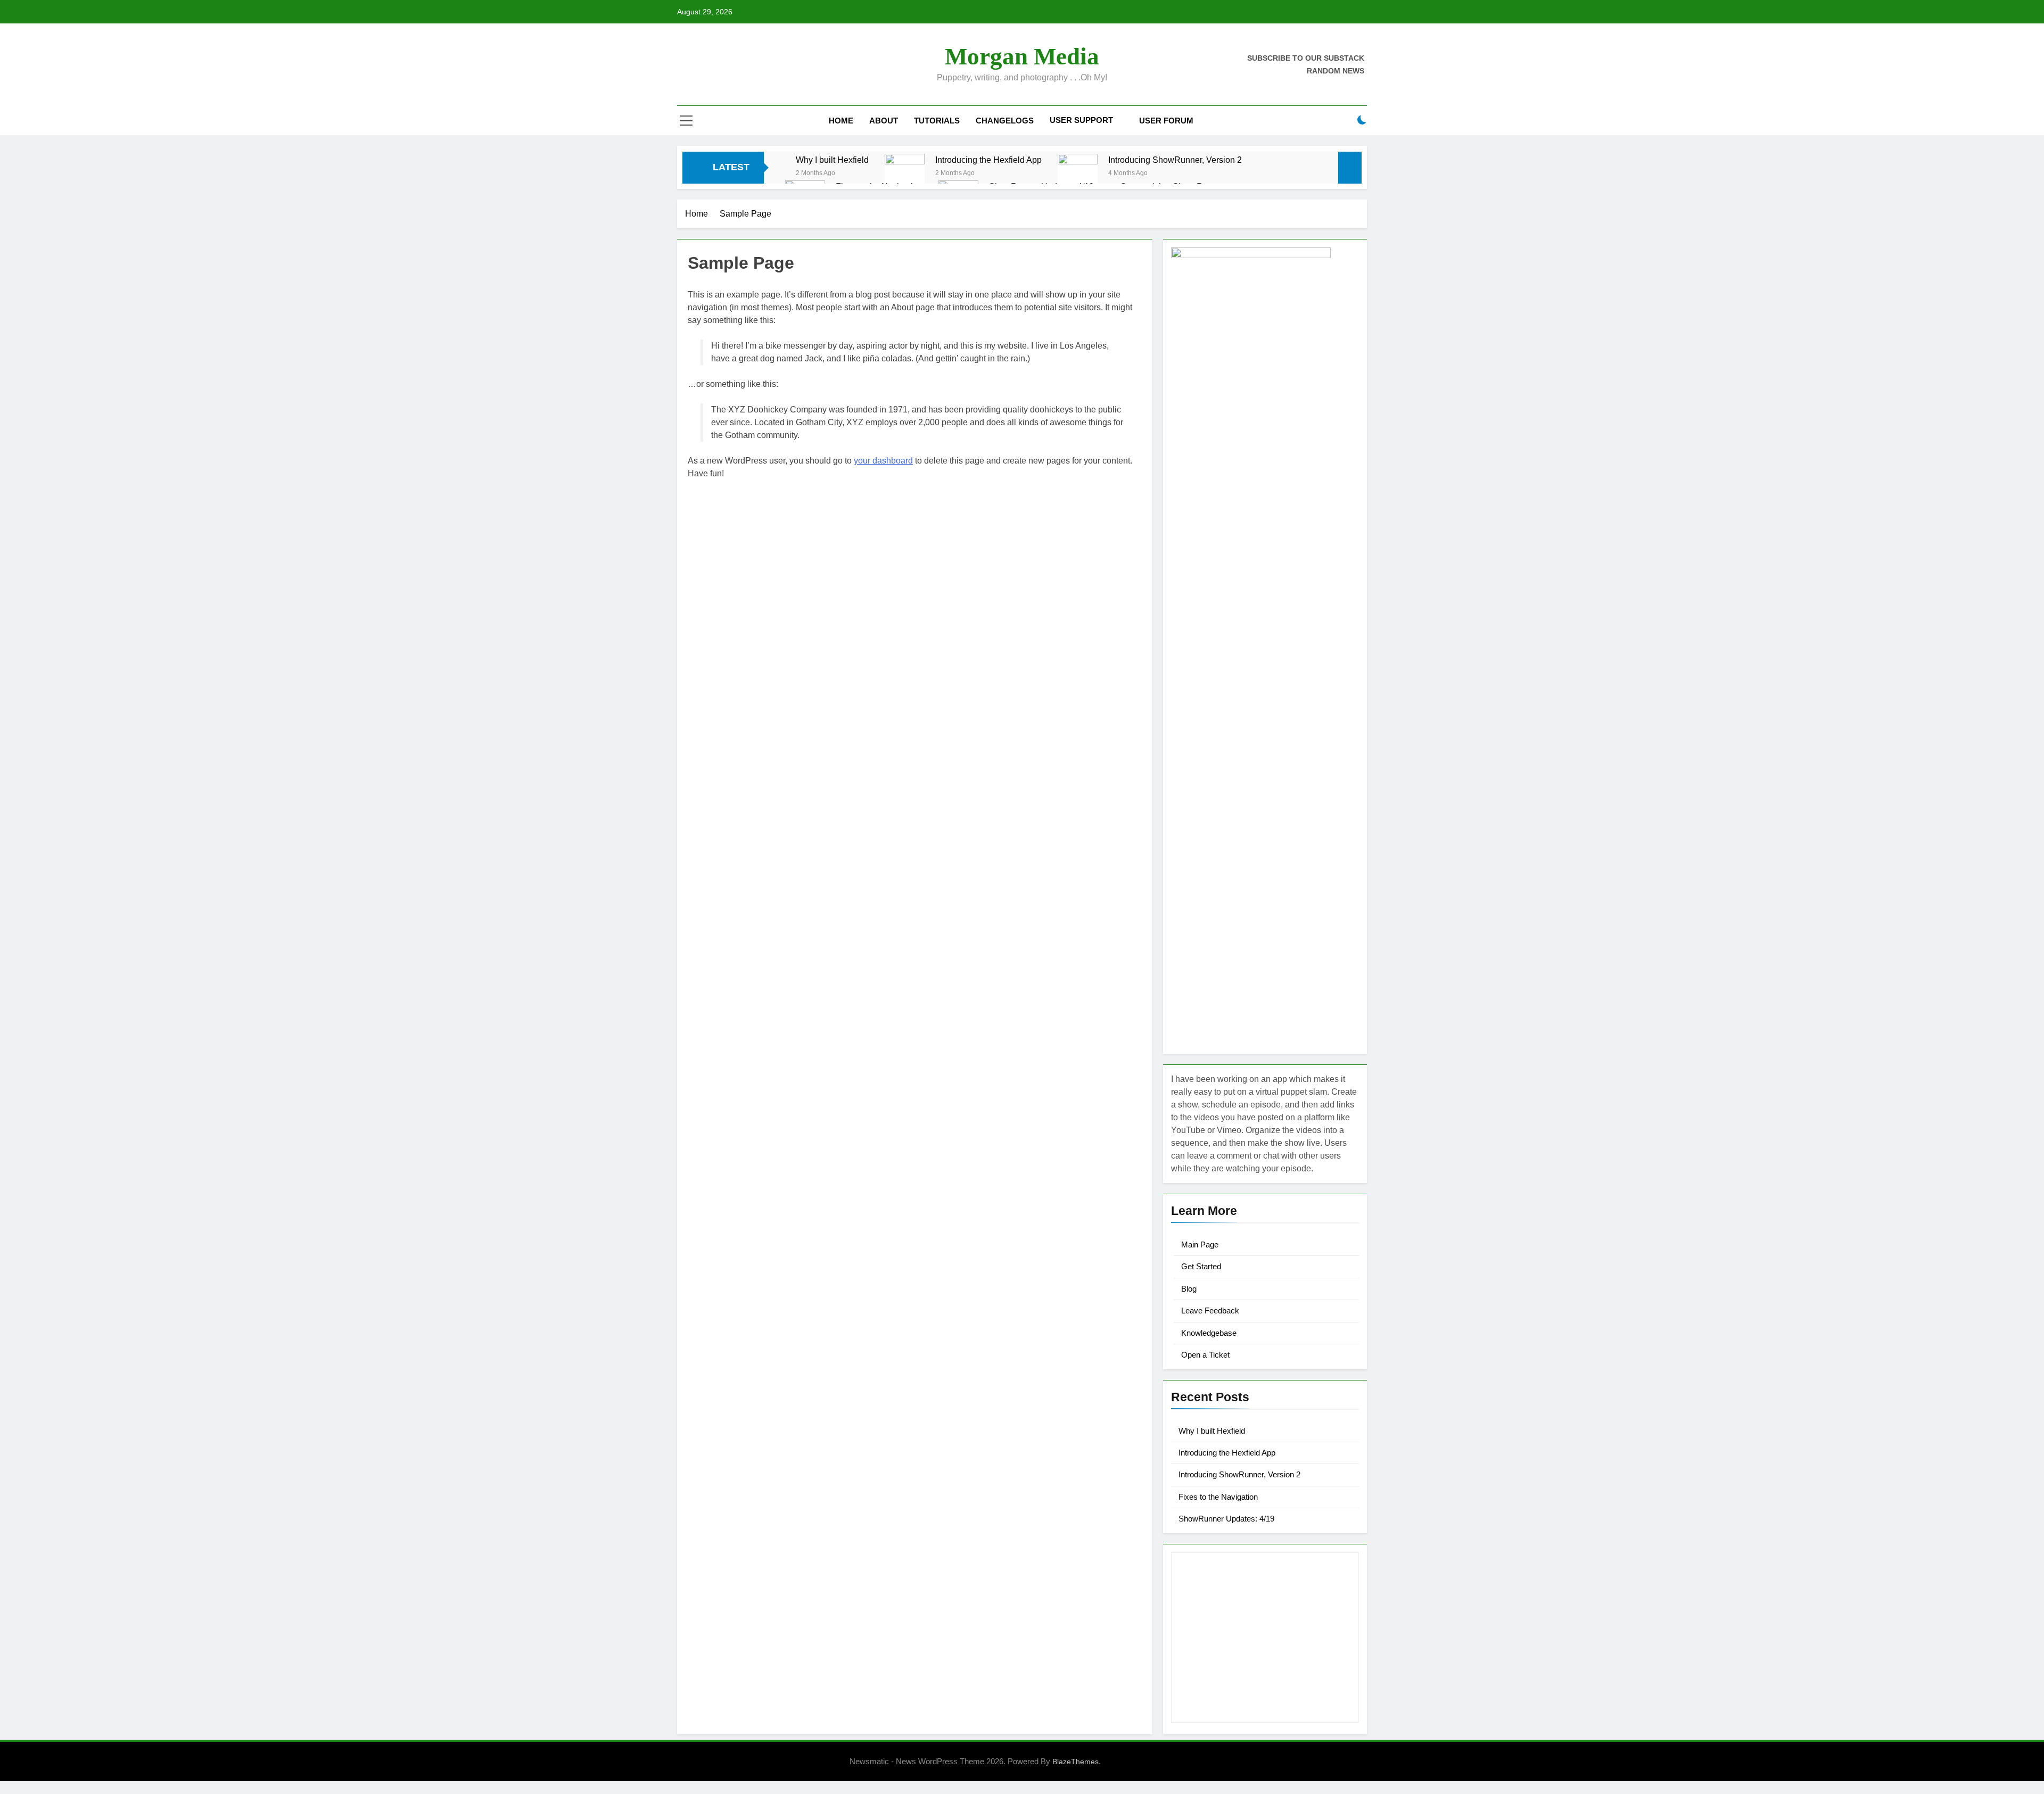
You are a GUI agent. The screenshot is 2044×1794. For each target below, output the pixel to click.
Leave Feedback (1210, 1311)
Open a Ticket (1205, 1355)
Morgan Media (1022, 56)
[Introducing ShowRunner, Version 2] (1078, 174)
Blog (1189, 1289)
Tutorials (937, 121)
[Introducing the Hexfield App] (905, 174)
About (884, 121)
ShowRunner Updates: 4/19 (1226, 1519)
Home (841, 121)
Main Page (1200, 1245)
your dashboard (883, 461)
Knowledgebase (1209, 1333)
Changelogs (1005, 121)
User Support (1081, 120)
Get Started (1201, 1266)
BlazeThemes (1075, 1762)
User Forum (1166, 121)
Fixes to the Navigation (1218, 1497)
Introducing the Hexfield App (988, 160)
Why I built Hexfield (832, 160)
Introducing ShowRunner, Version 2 (1175, 160)
